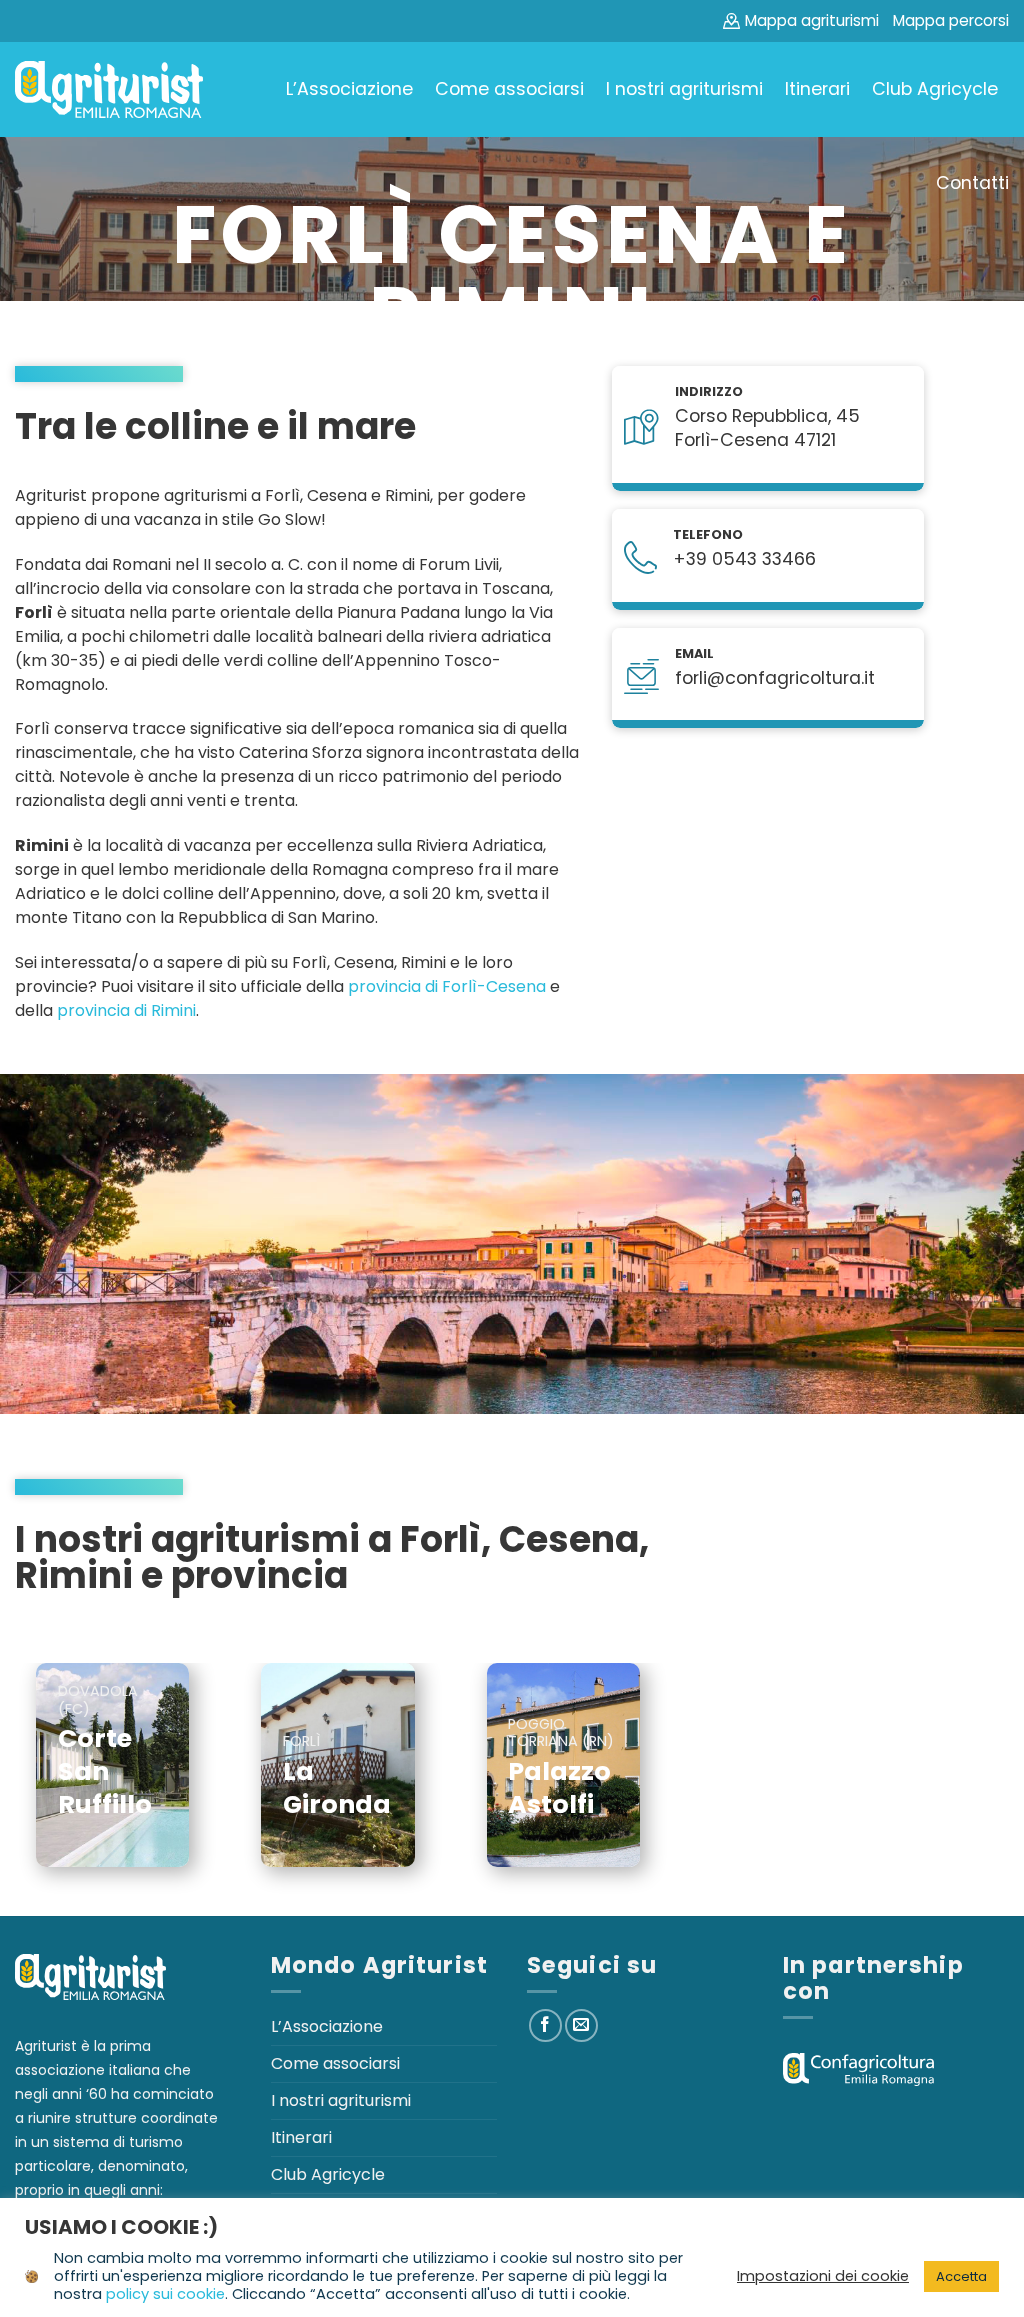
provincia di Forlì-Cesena (447, 986)
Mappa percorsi (951, 20)
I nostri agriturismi (684, 89)
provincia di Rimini (126, 1010)
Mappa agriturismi (812, 20)
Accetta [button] (961, 2276)
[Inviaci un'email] (581, 2025)
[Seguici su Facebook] (545, 2025)
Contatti (972, 183)
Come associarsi (509, 89)
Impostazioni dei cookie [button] (823, 2276)
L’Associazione (349, 89)
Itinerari (817, 89)
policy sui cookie (165, 2294)
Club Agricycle (935, 89)
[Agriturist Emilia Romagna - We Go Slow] (109, 90)
